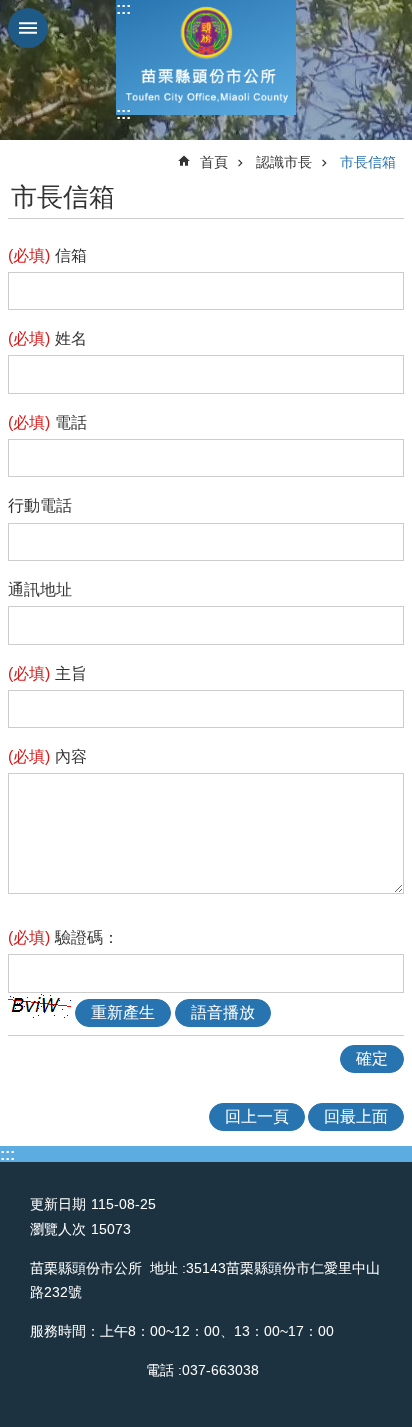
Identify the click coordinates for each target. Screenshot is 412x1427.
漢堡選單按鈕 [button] (28, 28)
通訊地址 (40, 589)
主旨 (47, 673)
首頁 (214, 162)
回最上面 (356, 1116)
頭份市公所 (206, 57)
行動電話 (40, 505)
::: (123, 8)
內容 (47, 756)
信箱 (47, 255)
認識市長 (284, 162)
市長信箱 (368, 162)
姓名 (47, 338)
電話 (47, 422)
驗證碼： (63, 937)
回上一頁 (257, 1116)
